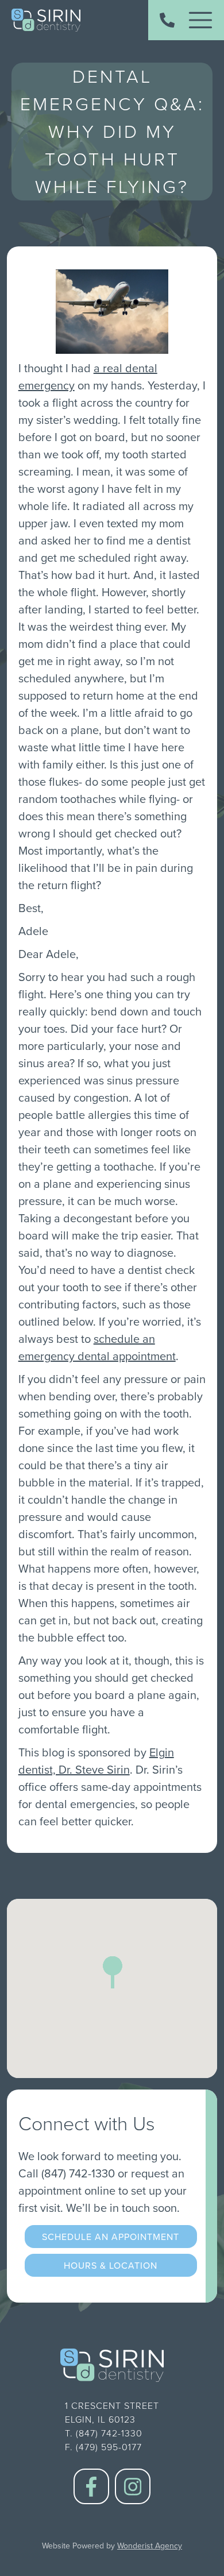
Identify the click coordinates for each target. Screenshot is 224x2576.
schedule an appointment (111, 2237)
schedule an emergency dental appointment (97, 1347)
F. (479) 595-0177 (103, 2447)
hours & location (111, 2265)
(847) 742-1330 (78, 2173)
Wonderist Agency (150, 2546)
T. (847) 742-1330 (104, 2433)
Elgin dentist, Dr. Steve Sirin (96, 1761)
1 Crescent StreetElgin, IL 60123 (112, 2413)
